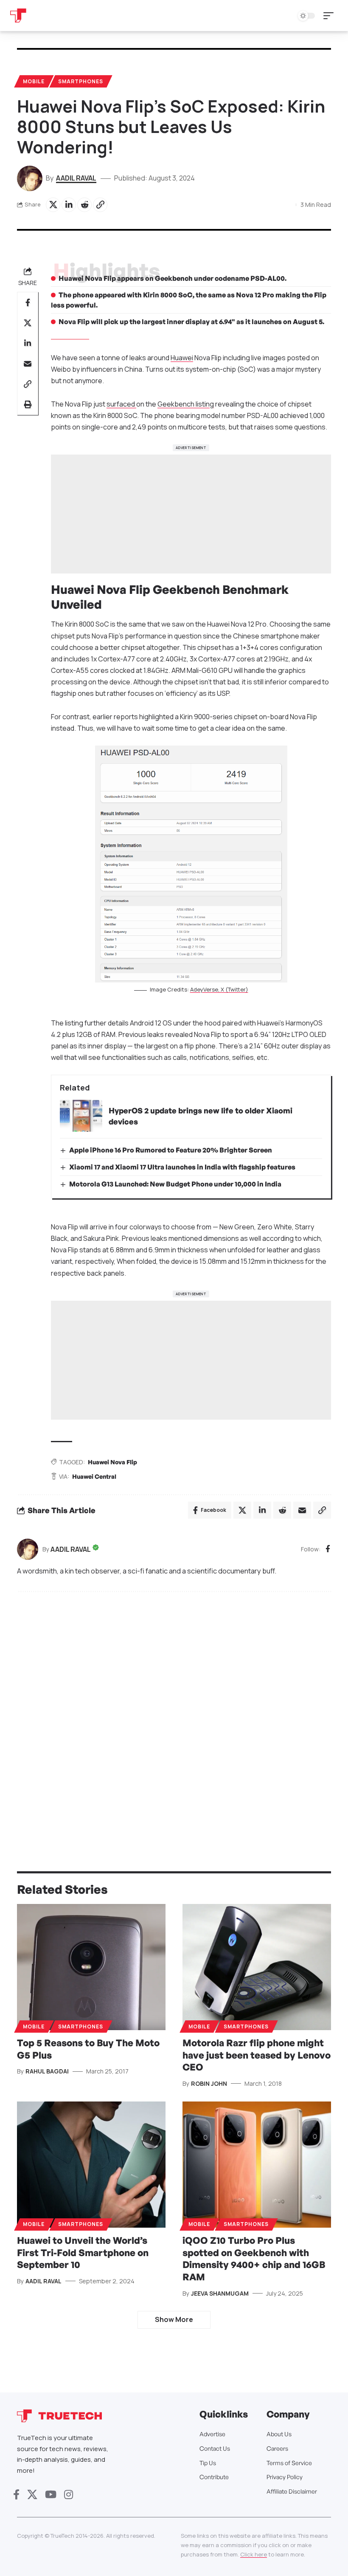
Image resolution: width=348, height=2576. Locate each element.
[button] (331, 16)
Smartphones (81, 81)
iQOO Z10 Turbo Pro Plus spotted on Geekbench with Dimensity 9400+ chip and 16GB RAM (254, 2258)
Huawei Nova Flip (112, 1462)
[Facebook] (328, 1549)
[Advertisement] (191, 514)
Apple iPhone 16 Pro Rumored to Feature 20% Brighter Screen (171, 1150)
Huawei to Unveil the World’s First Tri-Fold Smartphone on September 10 (83, 2252)
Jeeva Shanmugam (220, 2293)
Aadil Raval (76, 178)
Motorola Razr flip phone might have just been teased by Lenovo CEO (257, 2055)
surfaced (121, 404)
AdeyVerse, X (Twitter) (219, 989)
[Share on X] (53, 205)
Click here (254, 2554)
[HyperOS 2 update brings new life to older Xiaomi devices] (81, 1116)
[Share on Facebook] (28, 302)
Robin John (209, 2083)
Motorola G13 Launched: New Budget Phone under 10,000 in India (175, 1184)
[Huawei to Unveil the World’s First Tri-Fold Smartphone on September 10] (91, 2165)
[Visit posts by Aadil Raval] (28, 1549)
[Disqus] (174, 1713)
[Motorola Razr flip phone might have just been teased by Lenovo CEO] (257, 1967)
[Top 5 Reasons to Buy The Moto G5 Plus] (91, 1967)
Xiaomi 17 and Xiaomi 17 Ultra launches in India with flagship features (182, 1167)
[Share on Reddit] (84, 205)
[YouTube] (51, 2495)
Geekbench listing (186, 404)
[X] (32, 2495)
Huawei (182, 358)
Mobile (34, 81)
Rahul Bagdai (47, 2071)
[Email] (28, 364)
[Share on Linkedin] (69, 205)
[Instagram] (69, 2495)
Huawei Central (94, 1476)
